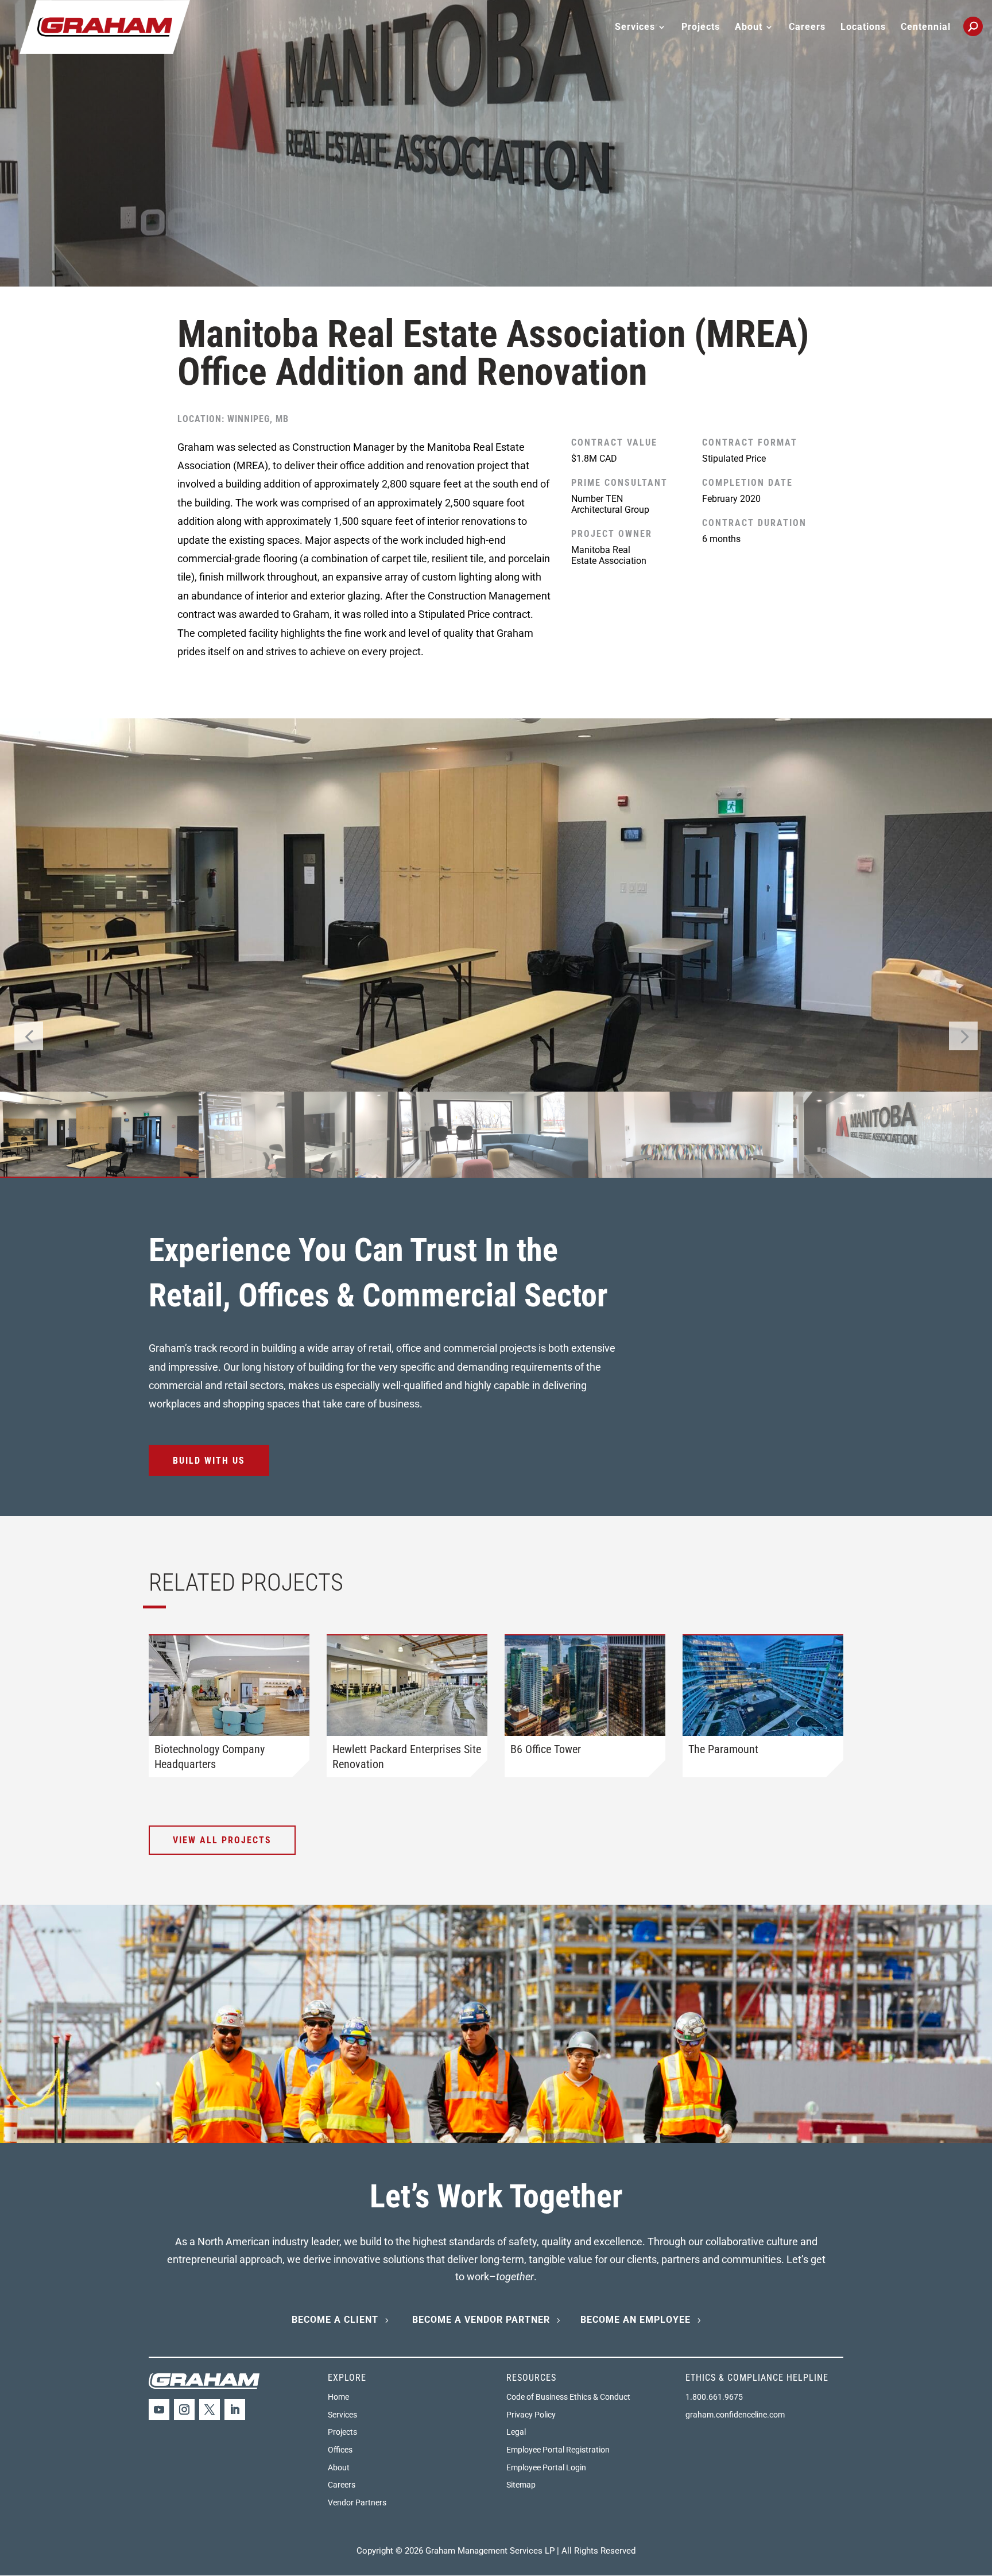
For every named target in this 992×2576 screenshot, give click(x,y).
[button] (963, 1036)
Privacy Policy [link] (531, 2415)
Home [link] (338, 2397)
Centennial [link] (926, 28)
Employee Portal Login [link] (546, 2467)
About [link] (339, 2467)
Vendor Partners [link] (357, 2502)
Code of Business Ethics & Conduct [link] (568, 2397)
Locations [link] (863, 28)
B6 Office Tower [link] (546, 1749)
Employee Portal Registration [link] (558, 2450)
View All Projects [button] (222, 1840)
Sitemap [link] (521, 2485)
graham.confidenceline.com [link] (735, 2415)
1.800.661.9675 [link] (714, 2397)
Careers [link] (807, 28)
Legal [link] (516, 2432)
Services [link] (342, 2415)
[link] (105, 26)
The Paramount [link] (723, 1749)
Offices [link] (340, 2450)
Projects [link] (701, 28)
